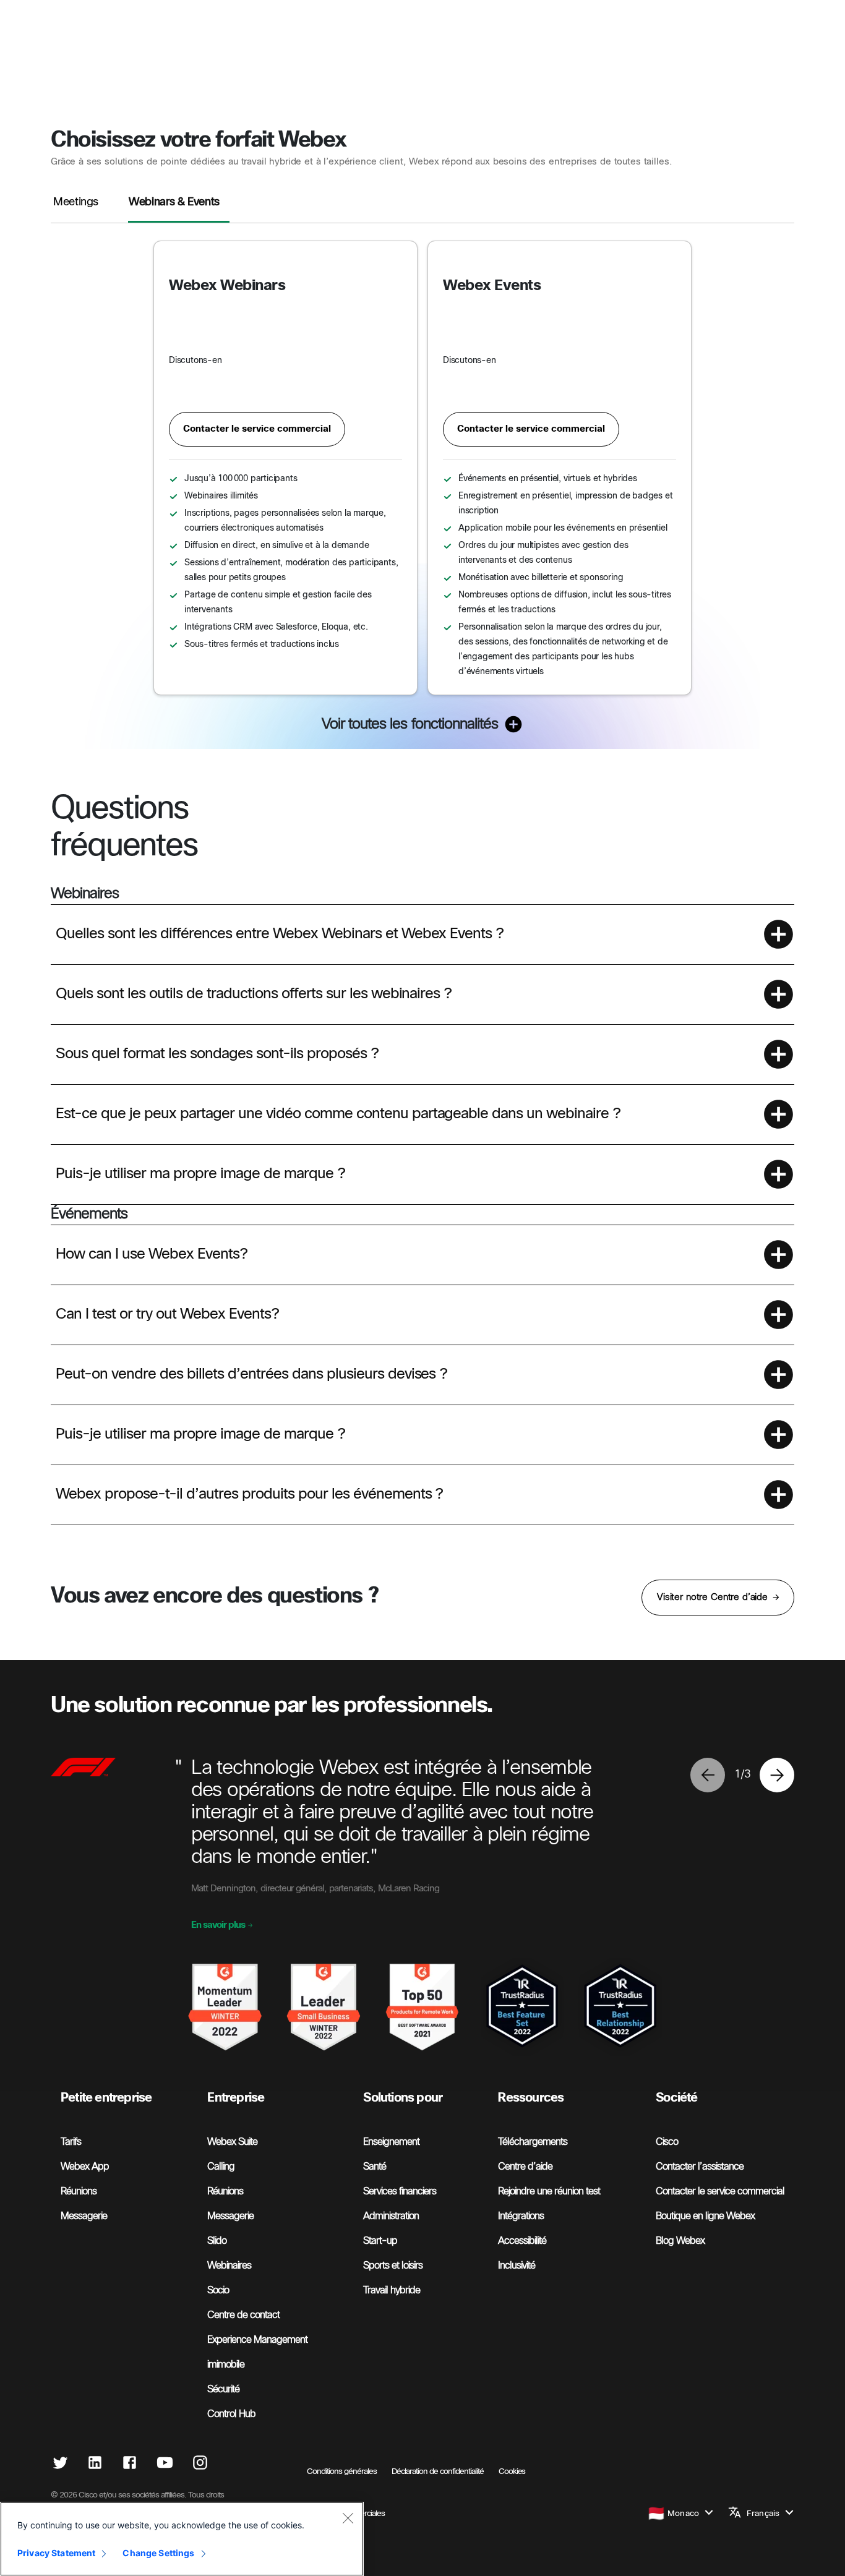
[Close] (348, 2518)
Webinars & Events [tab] (174, 203)
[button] (422, 934)
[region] (182, 2539)
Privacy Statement (56, 2553)
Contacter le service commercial (257, 429)
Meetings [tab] (76, 203)
